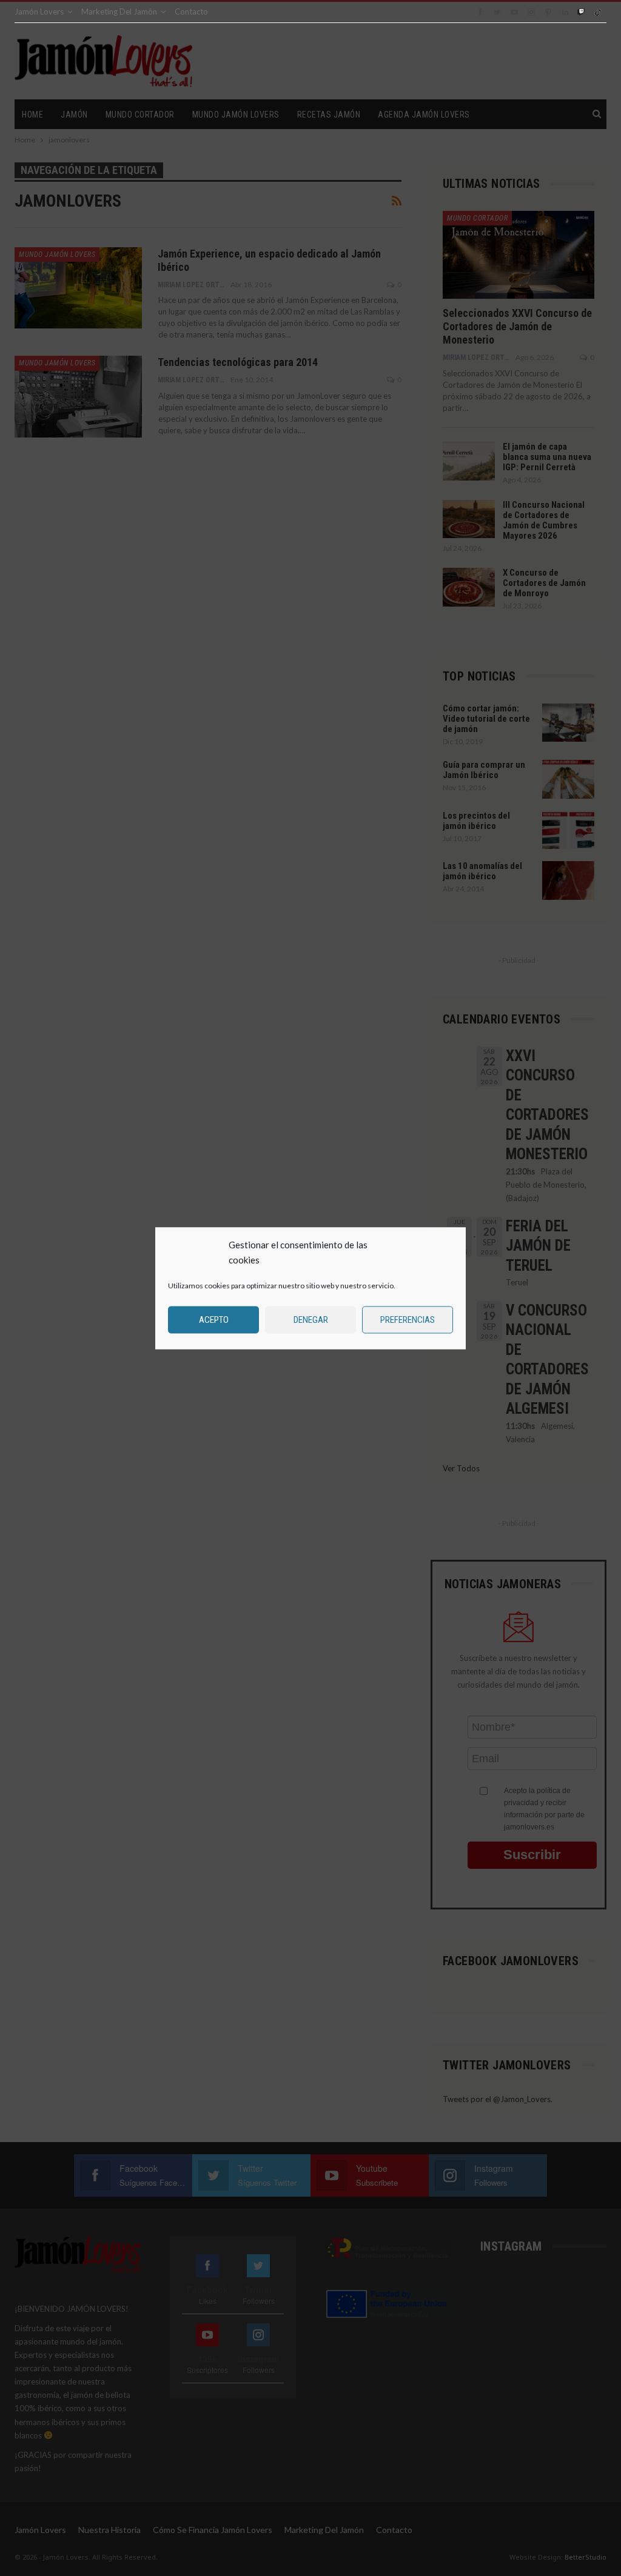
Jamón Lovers (39, 12)
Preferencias (408, 1320)
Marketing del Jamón (119, 12)
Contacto (191, 12)
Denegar (311, 1320)
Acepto (214, 1320)
